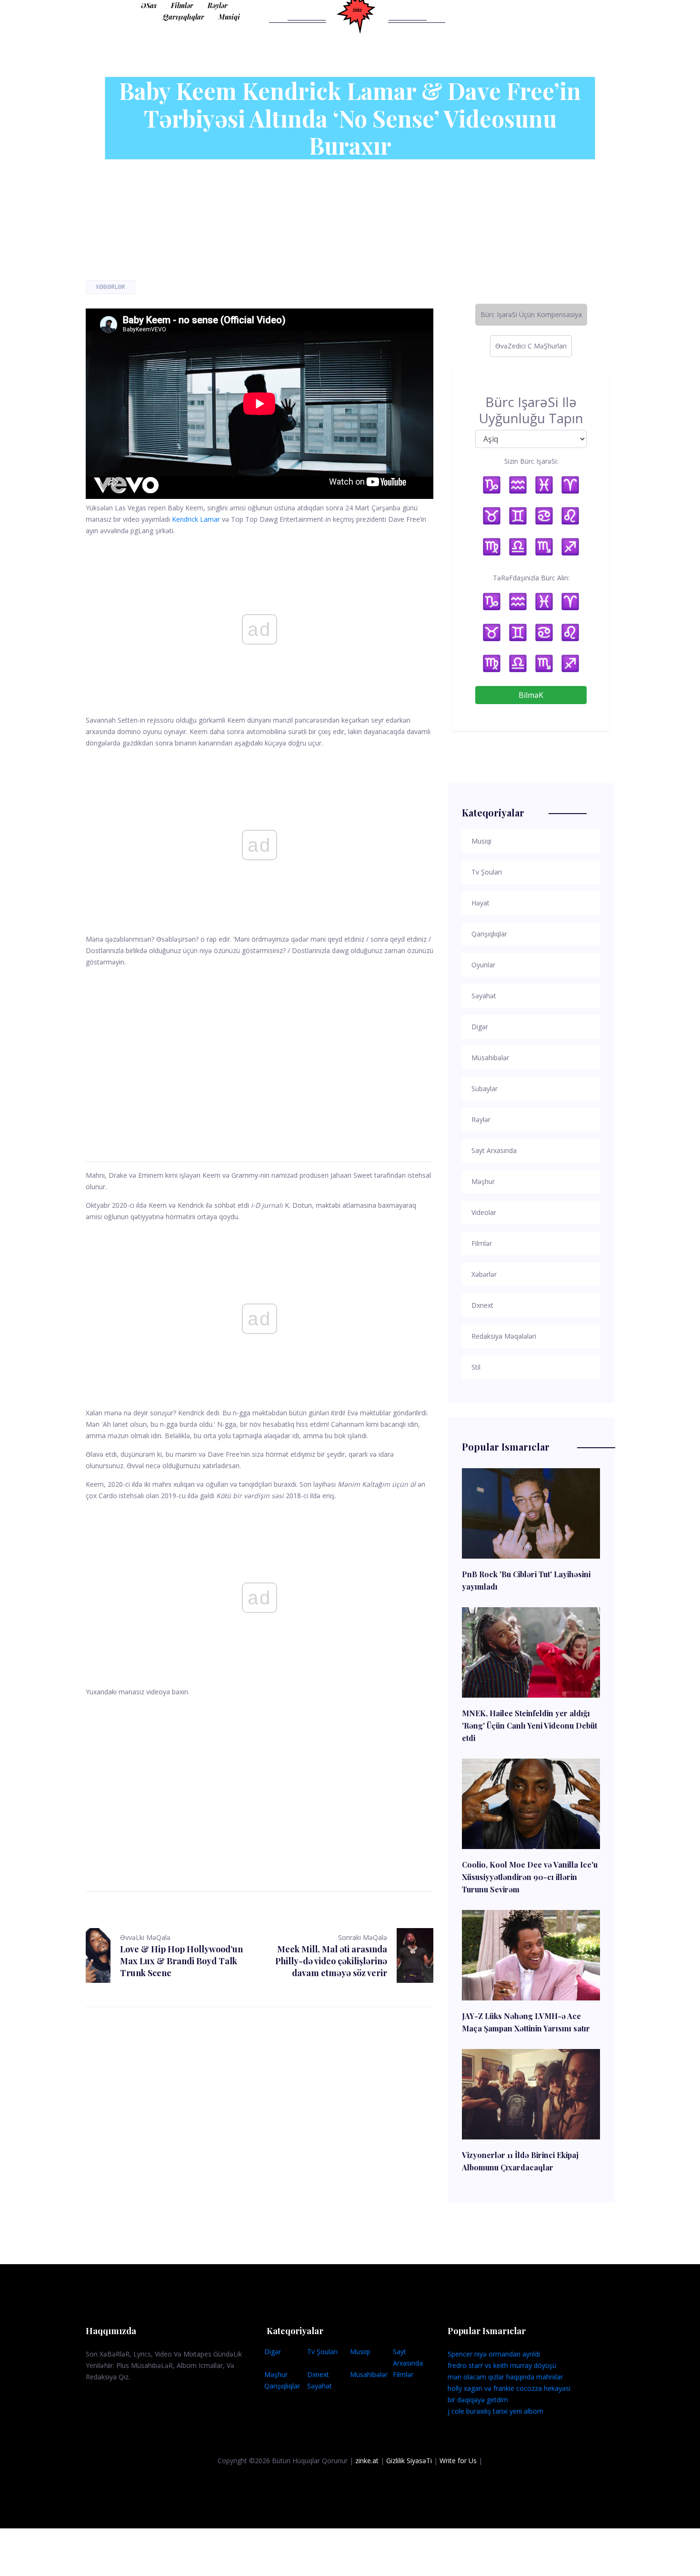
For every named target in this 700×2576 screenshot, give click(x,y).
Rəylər (218, 5)
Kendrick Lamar (196, 519)
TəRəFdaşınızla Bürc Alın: (531, 578)
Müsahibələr (369, 2374)
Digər (273, 2352)
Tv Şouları (322, 2352)
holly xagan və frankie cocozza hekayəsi (509, 2388)
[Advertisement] (260, 1053)
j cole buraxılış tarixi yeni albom (495, 2411)
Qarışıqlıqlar (184, 17)
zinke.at (367, 2461)
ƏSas (149, 5)
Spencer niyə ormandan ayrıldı (494, 2354)
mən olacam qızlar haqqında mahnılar (505, 2377)
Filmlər (182, 5)
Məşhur (276, 2374)
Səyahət (320, 2386)
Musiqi (229, 17)
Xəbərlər (110, 287)
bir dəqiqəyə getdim (478, 2400)
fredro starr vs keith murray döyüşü (502, 2365)
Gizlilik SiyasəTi (409, 2461)
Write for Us (458, 2461)
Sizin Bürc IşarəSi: (531, 461)
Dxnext (318, 2374)
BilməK (531, 695)
